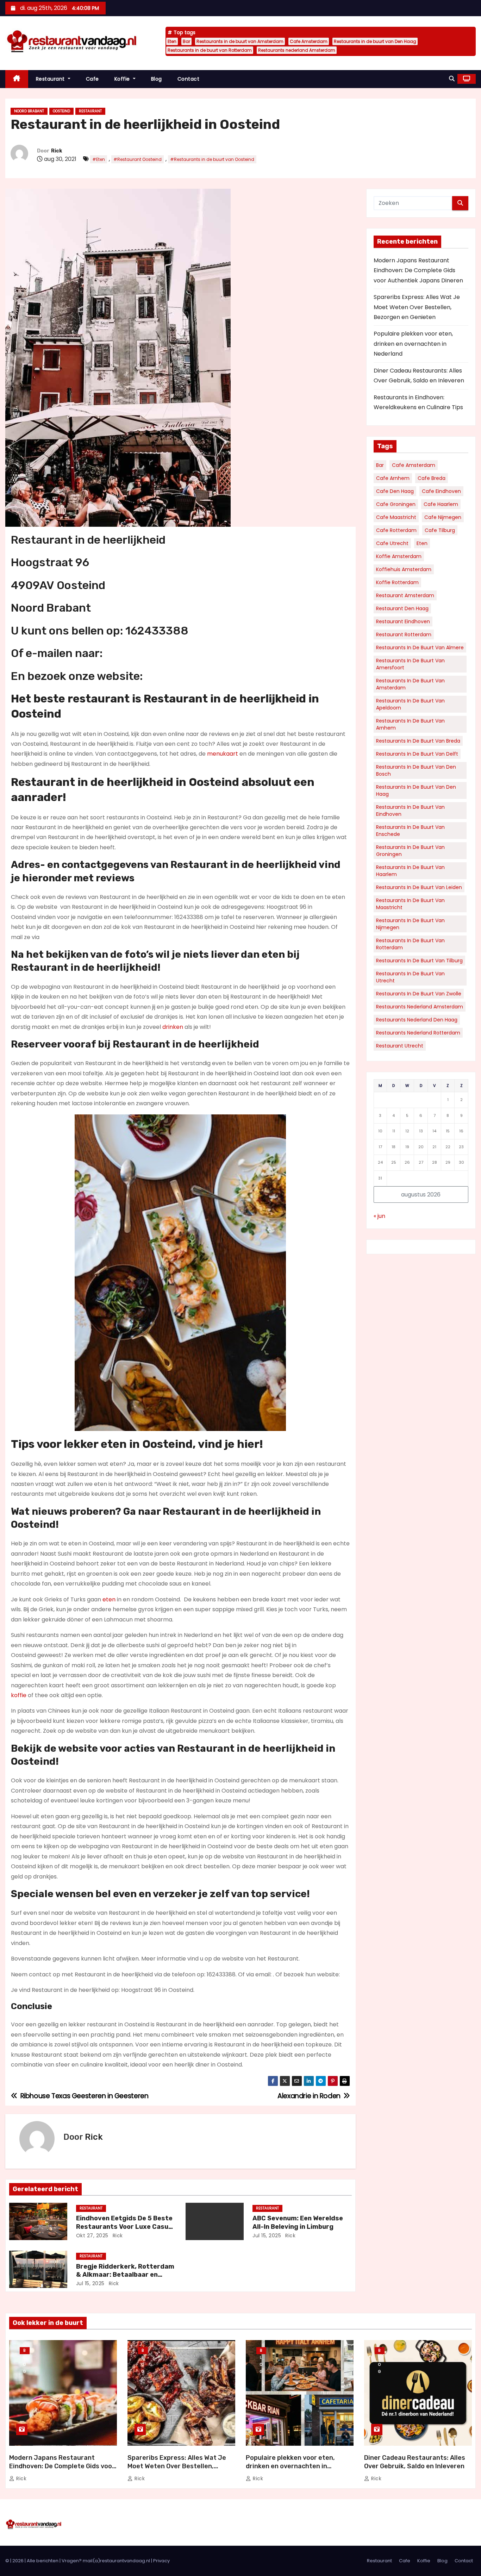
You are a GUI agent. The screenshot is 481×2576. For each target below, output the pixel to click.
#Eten (99, 159)
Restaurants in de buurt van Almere (420, 648)
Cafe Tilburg (440, 530)
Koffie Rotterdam (397, 582)
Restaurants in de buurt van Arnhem (410, 724)
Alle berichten (43, 2561)
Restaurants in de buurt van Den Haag (375, 41)
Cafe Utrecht (392, 543)
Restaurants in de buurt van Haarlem (410, 871)
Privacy (161, 2561)
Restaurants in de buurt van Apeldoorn (410, 704)
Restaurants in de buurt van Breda (418, 741)
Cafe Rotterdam (396, 530)
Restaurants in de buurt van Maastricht (410, 904)
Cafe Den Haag (395, 491)
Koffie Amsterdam (399, 556)
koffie (19, 1695)
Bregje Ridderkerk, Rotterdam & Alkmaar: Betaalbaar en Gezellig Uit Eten (125, 2275)
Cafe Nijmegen (443, 517)
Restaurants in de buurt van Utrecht (410, 977)
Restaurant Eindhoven (403, 621)
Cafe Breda (432, 478)
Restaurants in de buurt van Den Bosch (416, 770)
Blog (157, 79)
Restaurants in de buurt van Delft (417, 754)
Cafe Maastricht (396, 517)
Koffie (123, 79)
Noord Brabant (29, 111)
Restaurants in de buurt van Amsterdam (240, 41)
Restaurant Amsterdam (405, 595)
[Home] (17, 79)
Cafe (92, 79)
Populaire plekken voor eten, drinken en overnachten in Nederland (413, 344)
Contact (189, 79)
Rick (57, 151)
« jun (379, 1216)
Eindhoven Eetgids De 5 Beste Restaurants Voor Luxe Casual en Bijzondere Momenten (125, 2227)
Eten (172, 41)
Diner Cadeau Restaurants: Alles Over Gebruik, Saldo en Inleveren (415, 2462)
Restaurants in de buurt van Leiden (419, 887)
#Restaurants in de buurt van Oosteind (212, 159)
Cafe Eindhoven (441, 491)
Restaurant (51, 79)
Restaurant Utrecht (400, 1046)
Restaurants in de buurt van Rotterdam (210, 50)
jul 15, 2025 (267, 2236)
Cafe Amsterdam (309, 41)
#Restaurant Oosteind (138, 159)
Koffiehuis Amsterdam (404, 569)
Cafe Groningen (396, 504)
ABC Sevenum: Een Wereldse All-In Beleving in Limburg (298, 2222)
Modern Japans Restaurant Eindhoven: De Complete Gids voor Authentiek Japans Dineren (418, 270)
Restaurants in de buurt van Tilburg (419, 961)
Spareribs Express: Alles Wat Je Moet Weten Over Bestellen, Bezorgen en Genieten (417, 307)
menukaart (223, 754)
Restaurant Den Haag (402, 608)
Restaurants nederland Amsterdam (297, 50)
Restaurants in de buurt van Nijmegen (410, 924)
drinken (173, 1027)
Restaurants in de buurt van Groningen (410, 851)
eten (109, 1599)
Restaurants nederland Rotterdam (418, 1033)
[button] (452, 79)
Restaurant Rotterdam (404, 634)
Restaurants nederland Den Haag (417, 1020)
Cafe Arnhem (393, 478)
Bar (186, 41)
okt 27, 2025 (92, 2236)
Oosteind (61, 111)
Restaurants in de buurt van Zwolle (419, 994)
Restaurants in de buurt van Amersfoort (410, 664)
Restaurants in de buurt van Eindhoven (410, 811)
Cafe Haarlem (441, 504)
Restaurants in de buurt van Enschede (410, 831)
